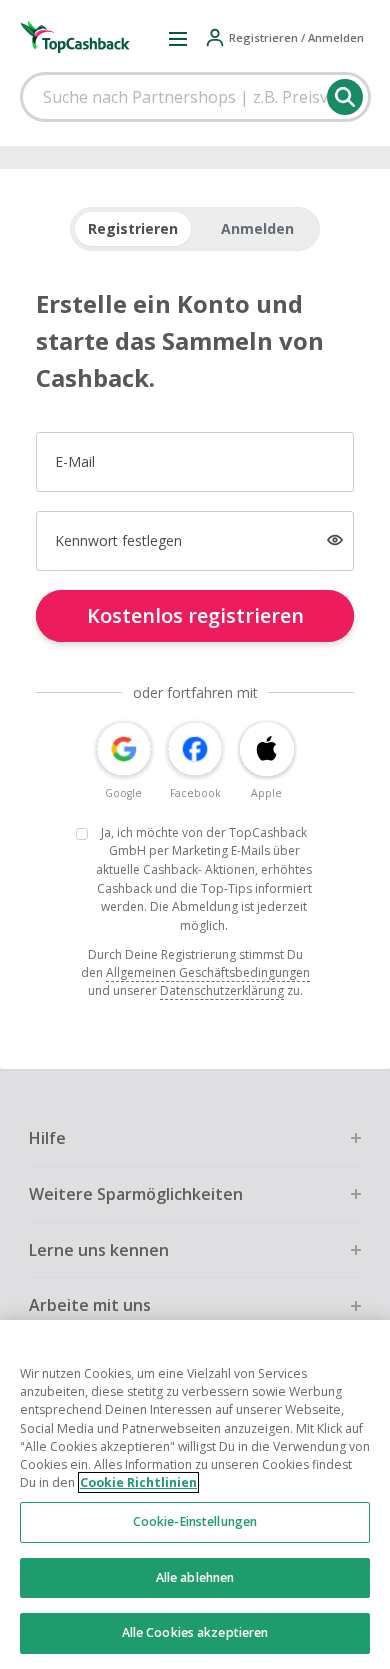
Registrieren (133, 228)
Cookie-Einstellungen (195, 1521)
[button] (178, 38)
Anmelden (257, 228)
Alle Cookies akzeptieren (195, 1632)
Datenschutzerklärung (222, 990)
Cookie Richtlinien (138, 1482)
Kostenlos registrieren (195, 615)
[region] (195, 1494)
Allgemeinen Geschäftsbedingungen (208, 972)
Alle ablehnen (195, 1577)
